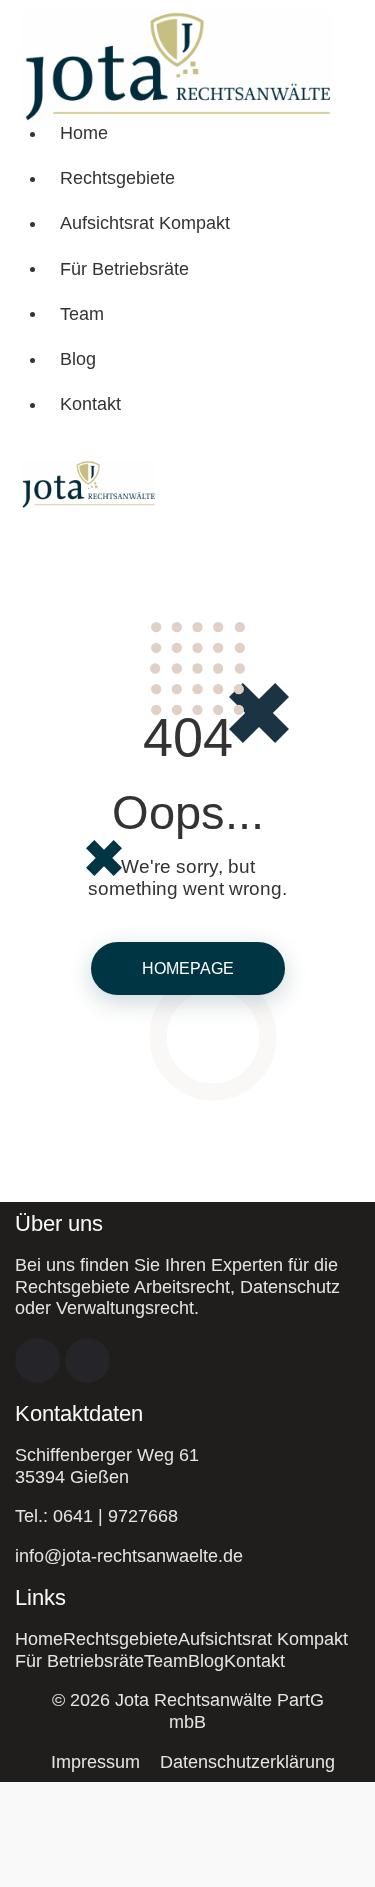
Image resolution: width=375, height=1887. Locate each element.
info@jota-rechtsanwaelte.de (129, 1556)
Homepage (188, 968)
